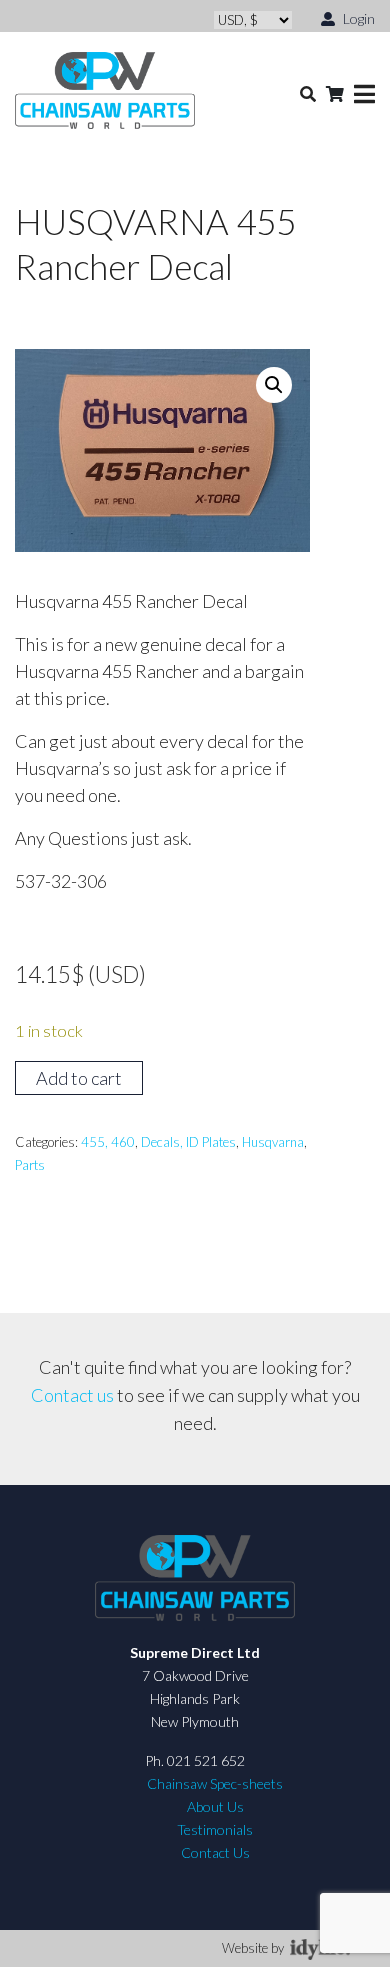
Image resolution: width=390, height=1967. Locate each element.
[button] (274, 385)
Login (357, 18)
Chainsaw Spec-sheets (215, 1783)
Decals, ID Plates (188, 1142)
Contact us (72, 1395)
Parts (30, 1165)
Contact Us (215, 1852)
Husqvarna (273, 1142)
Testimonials (215, 1829)
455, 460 (108, 1142)
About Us (215, 1806)
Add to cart (79, 1078)
